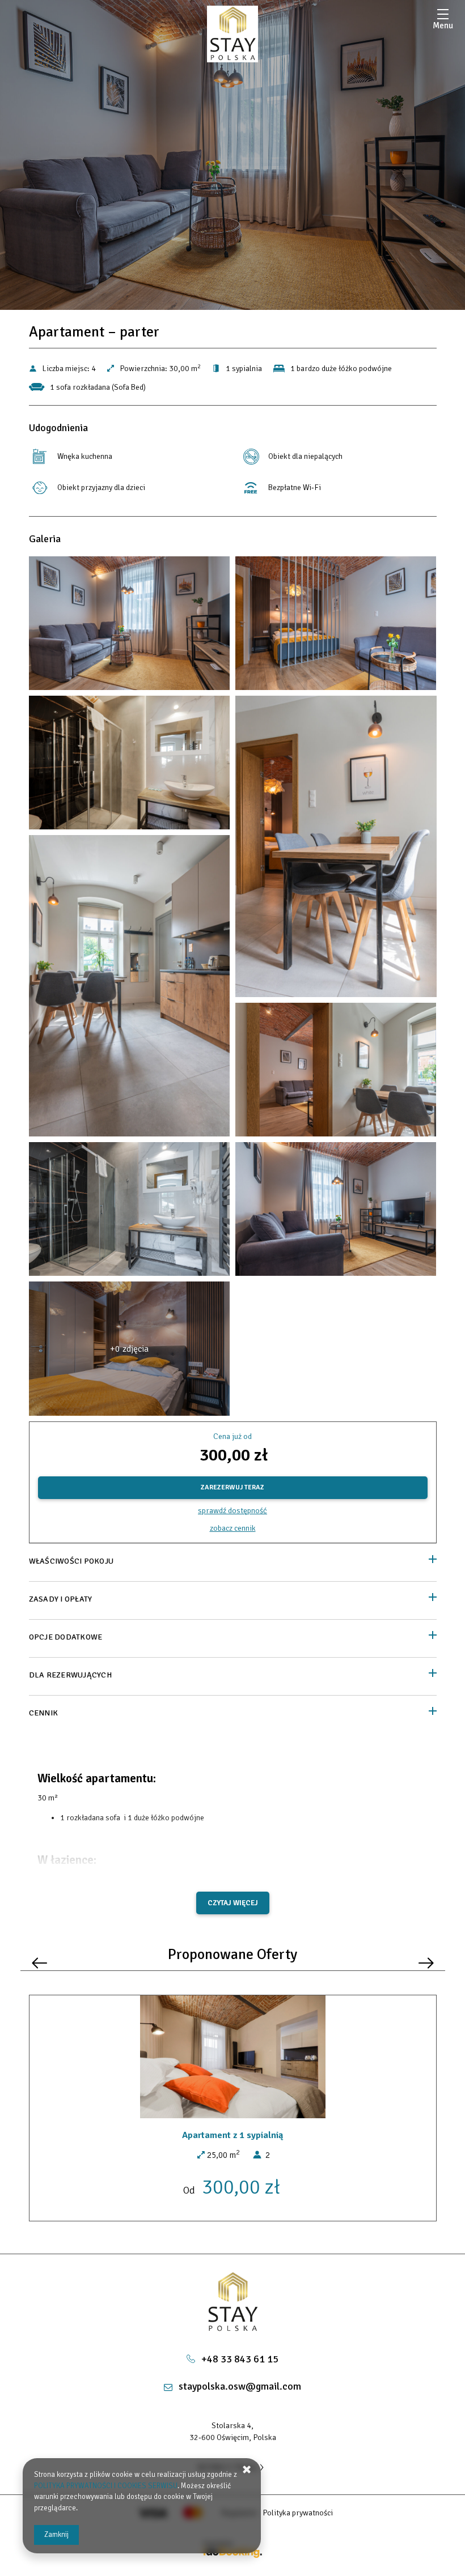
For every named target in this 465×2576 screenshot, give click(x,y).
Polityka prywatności (298, 2513)
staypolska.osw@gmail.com (240, 2386)
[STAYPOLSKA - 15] (336, 1212)
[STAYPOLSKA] (232, 34)
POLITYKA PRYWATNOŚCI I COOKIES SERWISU (106, 2486)
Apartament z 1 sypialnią (232, 2135)
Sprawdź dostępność (232, 1511)
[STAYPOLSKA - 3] (336, 626)
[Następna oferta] (426, 1963)
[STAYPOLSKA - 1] (130, 626)
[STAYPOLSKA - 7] (336, 849)
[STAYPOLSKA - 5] (130, 765)
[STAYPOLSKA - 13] (130, 1212)
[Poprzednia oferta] (39, 1963)
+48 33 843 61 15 (240, 2359)
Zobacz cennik (233, 1528)
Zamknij (56, 2535)
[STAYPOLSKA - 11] (336, 1072)
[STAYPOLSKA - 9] (130, 989)
